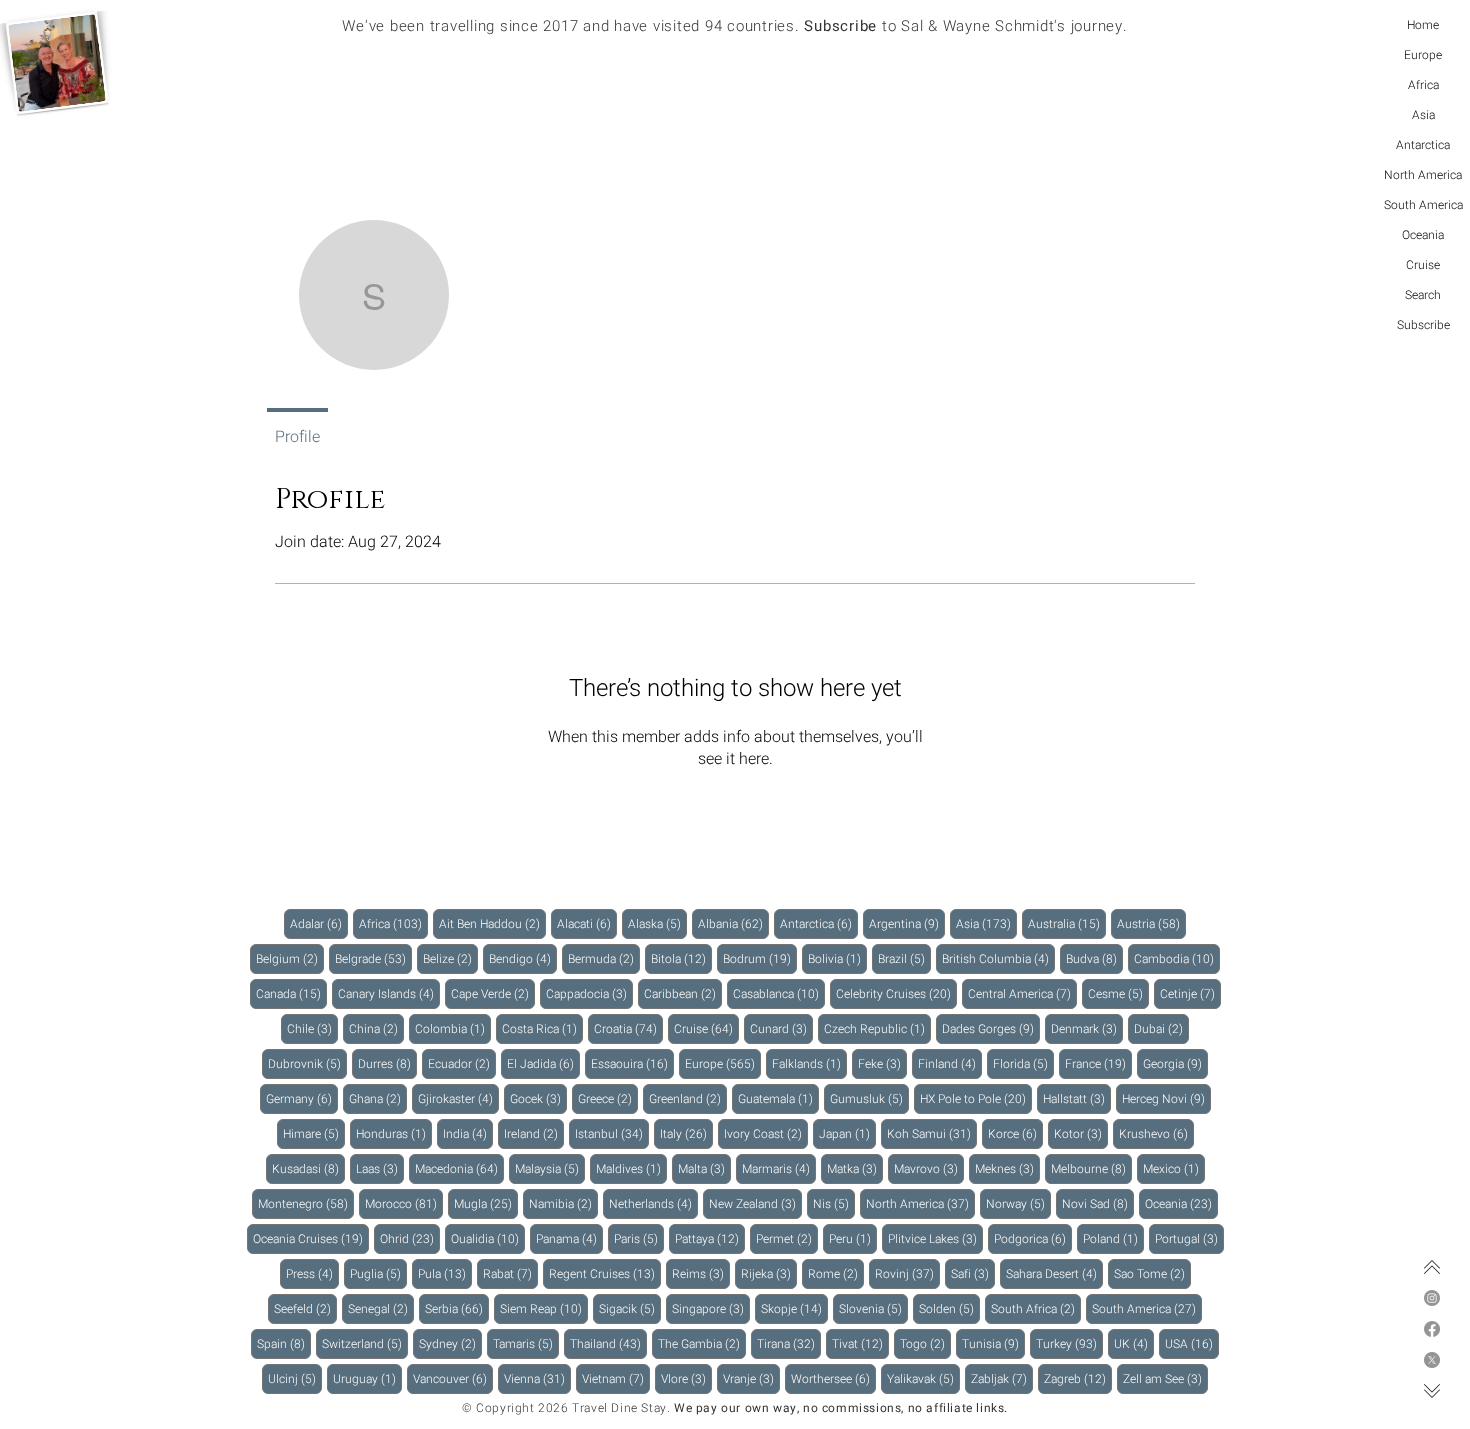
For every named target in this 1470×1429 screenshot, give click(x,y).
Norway (1018, 1203)
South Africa (1036, 1308)
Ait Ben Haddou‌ (492, 923)
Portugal (1189, 1238)
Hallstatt (1077, 1098)
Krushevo (1156, 1133)
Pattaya (710, 1238)
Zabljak (1002, 1378)
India (468, 1133)
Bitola (681, 958)
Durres (387, 1063)
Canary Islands (389, 993)
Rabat (510, 1273)
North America (1423, 175)
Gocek (538, 1098)
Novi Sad (1098, 1203)
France (1098, 1063)
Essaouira (632, 1063)
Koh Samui (932, 1133)
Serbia (457, 1308)
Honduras (394, 1133)
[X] (1432, 1360)
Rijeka (769, 1273)
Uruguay (367, 1378)
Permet (787, 1238)
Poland (1113, 1238)
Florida (1023, 1063)
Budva (1094, 958)
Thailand (608, 1343)
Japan (847, 1133)
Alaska (657, 923)
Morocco (404, 1203)
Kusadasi (308, 1168)
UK (1134, 1343)
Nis (834, 1203)
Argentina (907, 923)
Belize (450, 958)
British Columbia (998, 958)
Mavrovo (929, 1168)
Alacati (587, 923)
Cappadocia (589, 993)
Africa (1423, 85)
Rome (836, 1273)
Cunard (781, 1028)
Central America (1022, 993)
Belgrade (373, 958)
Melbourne (1091, 1168)
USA (1192, 1343)
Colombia (453, 1028)
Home (1423, 25)
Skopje (794, 1308)
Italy (686, 1133)
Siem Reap (544, 1308)
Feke (882, 1063)
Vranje (751, 1378)
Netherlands (653, 1203)
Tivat (860, 1343)
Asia (1423, 115)
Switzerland (365, 1343)
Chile (312, 1028)
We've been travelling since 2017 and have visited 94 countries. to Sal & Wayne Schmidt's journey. (734, 26)
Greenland (688, 1098)
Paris (639, 1238)
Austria (1151, 923)
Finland (950, 1063)
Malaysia (550, 1168)
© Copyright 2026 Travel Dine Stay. (566, 1408)
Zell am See (1165, 1378)
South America (1423, 205)
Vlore (686, 1378)
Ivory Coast (766, 1133)
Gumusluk (869, 1098)
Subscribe (1423, 325)
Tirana (789, 1343)
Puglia (378, 1273)
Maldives (631, 1168)
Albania (733, 923)
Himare (314, 1133)
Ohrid (410, 1238)
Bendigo (523, 958)
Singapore (711, 1308)
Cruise (1423, 265)
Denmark (1087, 1028)
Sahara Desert (1054, 1273)
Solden (949, 1308)
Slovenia (873, 1308)
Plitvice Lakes (935, 1238)
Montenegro (306, 1203)
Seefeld (305, 1308)
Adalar (319, 923)
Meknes (1007, 1168)
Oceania (1423, 235)
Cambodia (1177, 958)
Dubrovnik (307, 1063)
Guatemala (778, 1098)
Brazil (904, 958)
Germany (302, 1098)
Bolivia (837, 958)
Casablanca (779, 993)
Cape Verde (493, 993)
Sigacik (630, 1308)
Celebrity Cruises (896, 993)
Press (312, 1273)
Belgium (290, 958)
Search (1423, 295)
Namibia (563, 1203)
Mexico (1174, 1168)
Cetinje (1190, 993)
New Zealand (755, 1203)
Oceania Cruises (311, 1238)
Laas (380, 1168)
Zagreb (1078, 1378)
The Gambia (702, 1343)
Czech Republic (877, 1028)
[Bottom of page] (1432, 1391)
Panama (569, 1238)
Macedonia (459, 1168)
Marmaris (779, 1168)
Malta (704, 1168)
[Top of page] (1432, 1267)
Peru (853, 1238)
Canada (291, 993)
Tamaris (526, 1343)
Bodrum (760, 958)
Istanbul (612, 1133)
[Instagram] (1432, 1298)
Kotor (1081, 1133)
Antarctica (1423, 145)
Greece (608, 1098)
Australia (1067, 923)
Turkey (1069, 1343)
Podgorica (1033, 1238)
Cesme (1118, 993)
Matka (855, 1168)
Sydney (450, 1343)
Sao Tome (1152, 1273)
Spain (284, 1343)
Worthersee (833, 1378)
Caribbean (683, 993)
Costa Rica (542, 1028)
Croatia (628, 1028)
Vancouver (453, 1378)
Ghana (378, 1098)
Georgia (1175, 1063)
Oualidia (488, 1238)
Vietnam (616, 1378)
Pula (445, 1273)
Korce (1015, 1133)
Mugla (486, 1203)
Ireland (534, 1133)
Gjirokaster (458, 1098)
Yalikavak (923, 1378)
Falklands (809, 1063)
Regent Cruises (605, 1273)
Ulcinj (295, 1378)
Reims (701, 1273)
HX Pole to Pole (976, 1098)
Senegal (381, 1308)
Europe (1423, 55)
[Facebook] (1432, 1329)
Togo (925, 1343)
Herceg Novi (1166, 1098)
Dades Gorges (991, 1028)
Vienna (537, 1378)
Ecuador (462, 1063)
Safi (973, 1273)
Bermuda (604, 958)
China (376, 1028)
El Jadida (543, 1063)
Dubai (1161, 1028)
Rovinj (907, 1273)
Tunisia (993, 1343)
